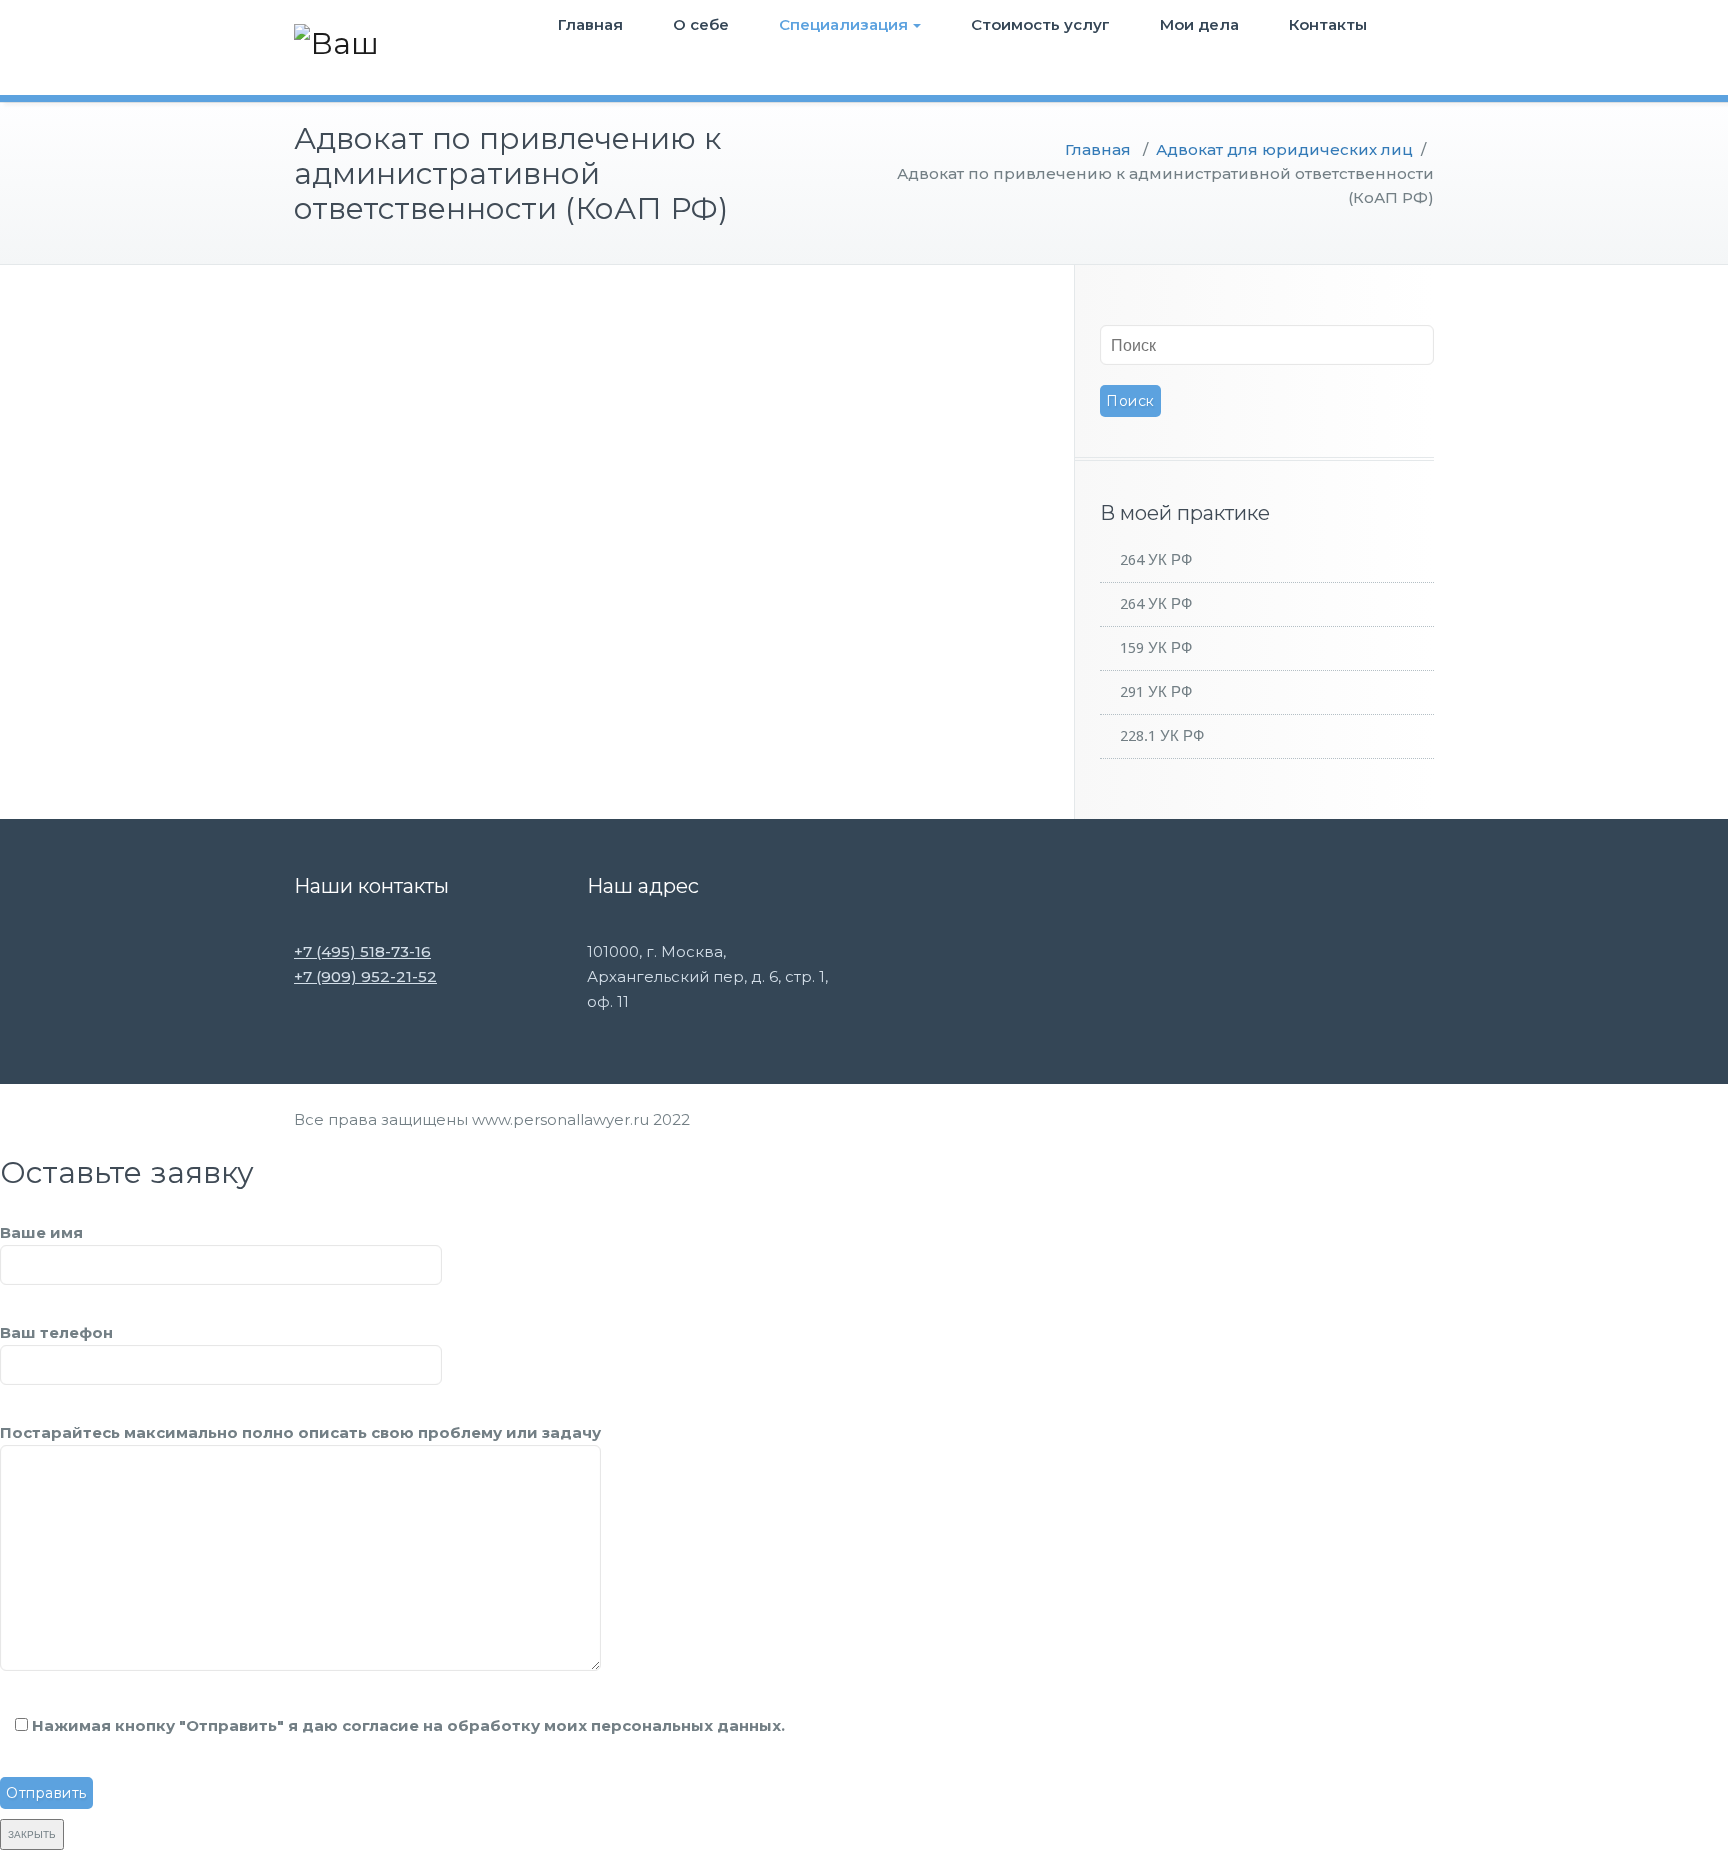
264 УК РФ (1156, 560)
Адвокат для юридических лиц (1284, 149)
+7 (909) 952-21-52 (365, 976)
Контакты (1328, 24)
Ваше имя (41, 1232)
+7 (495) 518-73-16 (362, 951)
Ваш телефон (56, 1332)
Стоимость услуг (1040, 24)
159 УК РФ (1156, 648)
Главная (590, 24)
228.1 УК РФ (1162, 736)
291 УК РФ (1156, 692)
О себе (701, 24)
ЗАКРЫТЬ (32, 1834)
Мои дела (1199, 24)
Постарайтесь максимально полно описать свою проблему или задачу (300, 1432)
